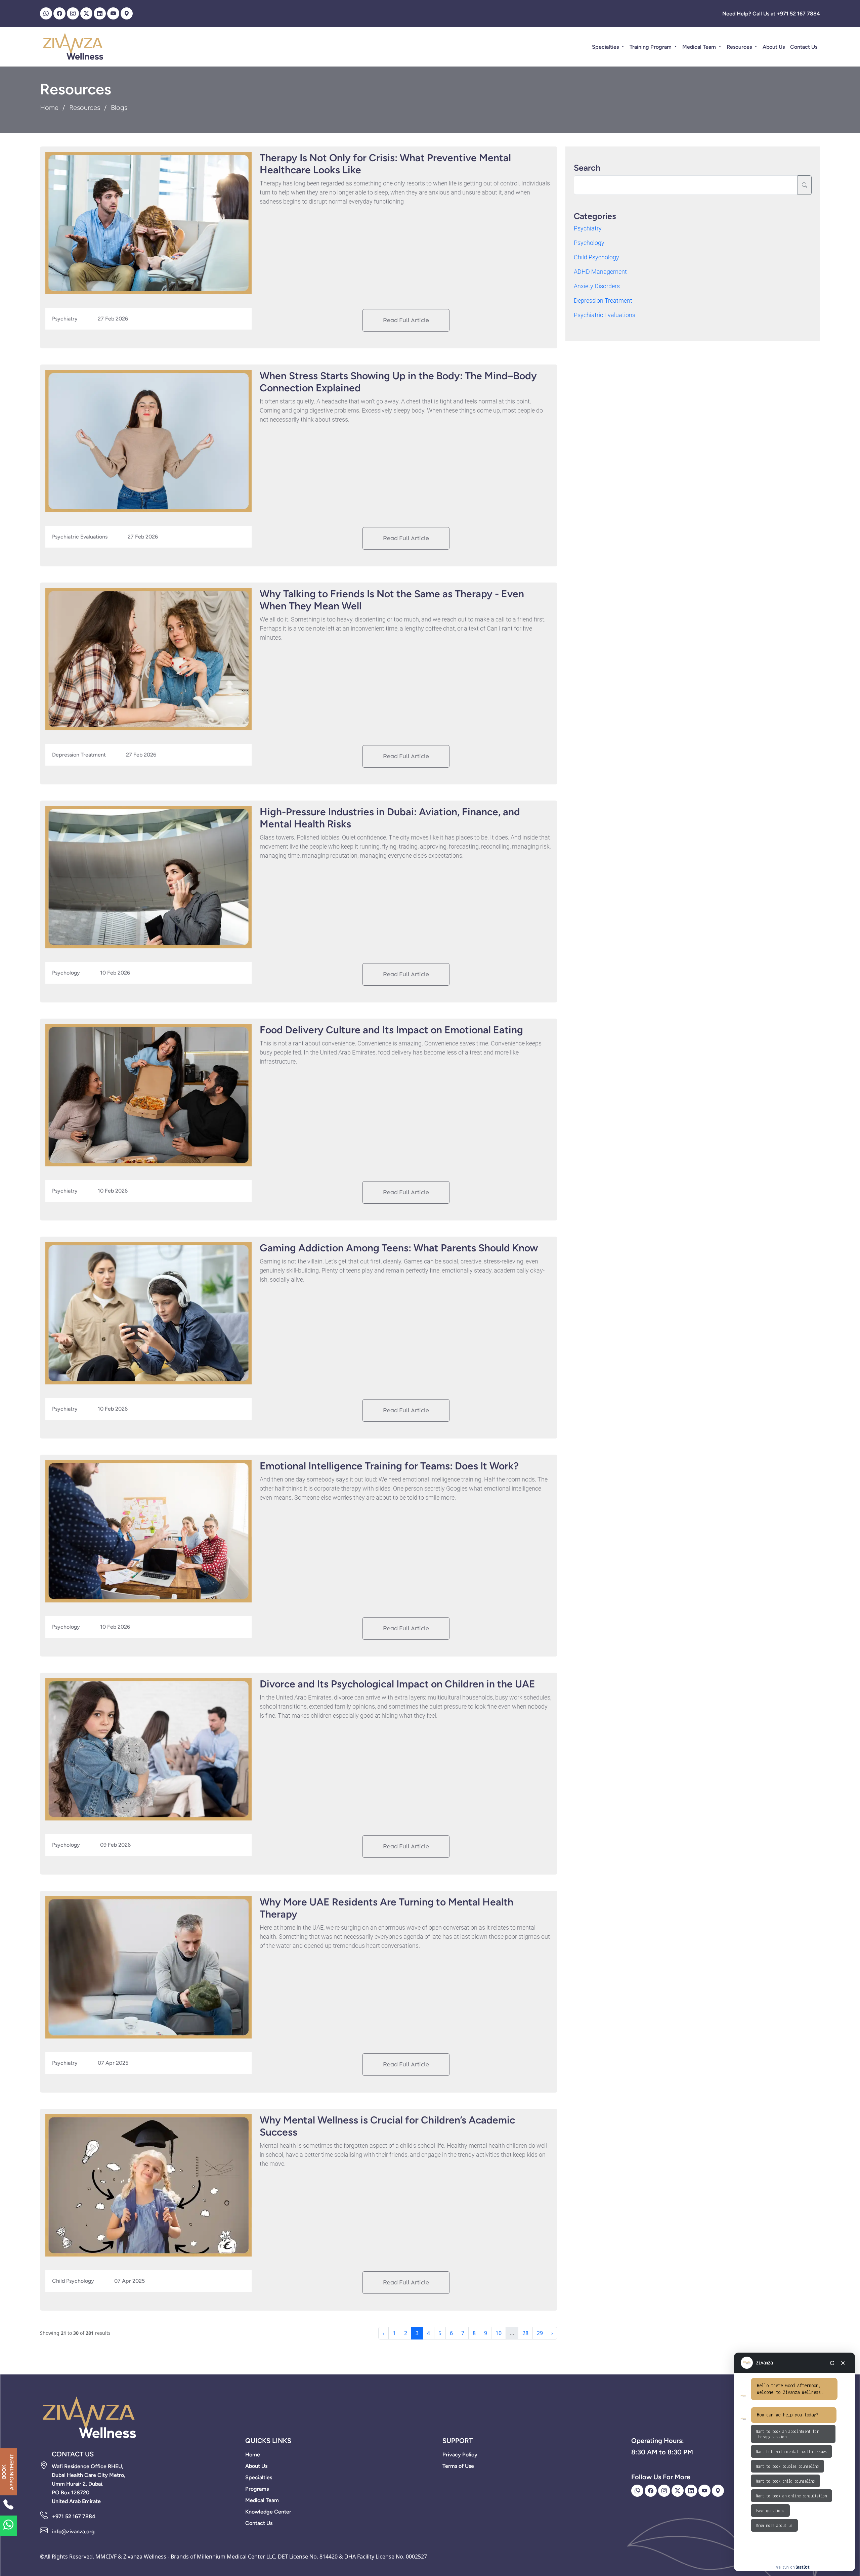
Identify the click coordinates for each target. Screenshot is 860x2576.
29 (540, 2333)
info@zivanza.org (73, 2531)
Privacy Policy (460, 2455)
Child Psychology (596, 257)
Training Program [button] (651, 47)
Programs (257, 2489)
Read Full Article (406, 320)
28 (525, 2333)
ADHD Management (600, 272)
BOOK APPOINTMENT (8, 2472)
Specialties (606, 47)
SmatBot (803, 2567)
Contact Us (804, 47)
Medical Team (700, 47)
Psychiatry (588, 228)
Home (49, 108)
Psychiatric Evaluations (605, 315)
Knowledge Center (268, 2512)
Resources (740, 47)
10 (499, 2333)
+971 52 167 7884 (74, 2516)
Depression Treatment (603, 300)
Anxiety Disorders (597, 286)
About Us (774, 47)
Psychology (589, 243)
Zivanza (764, 2363)
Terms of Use (458, 2466)
